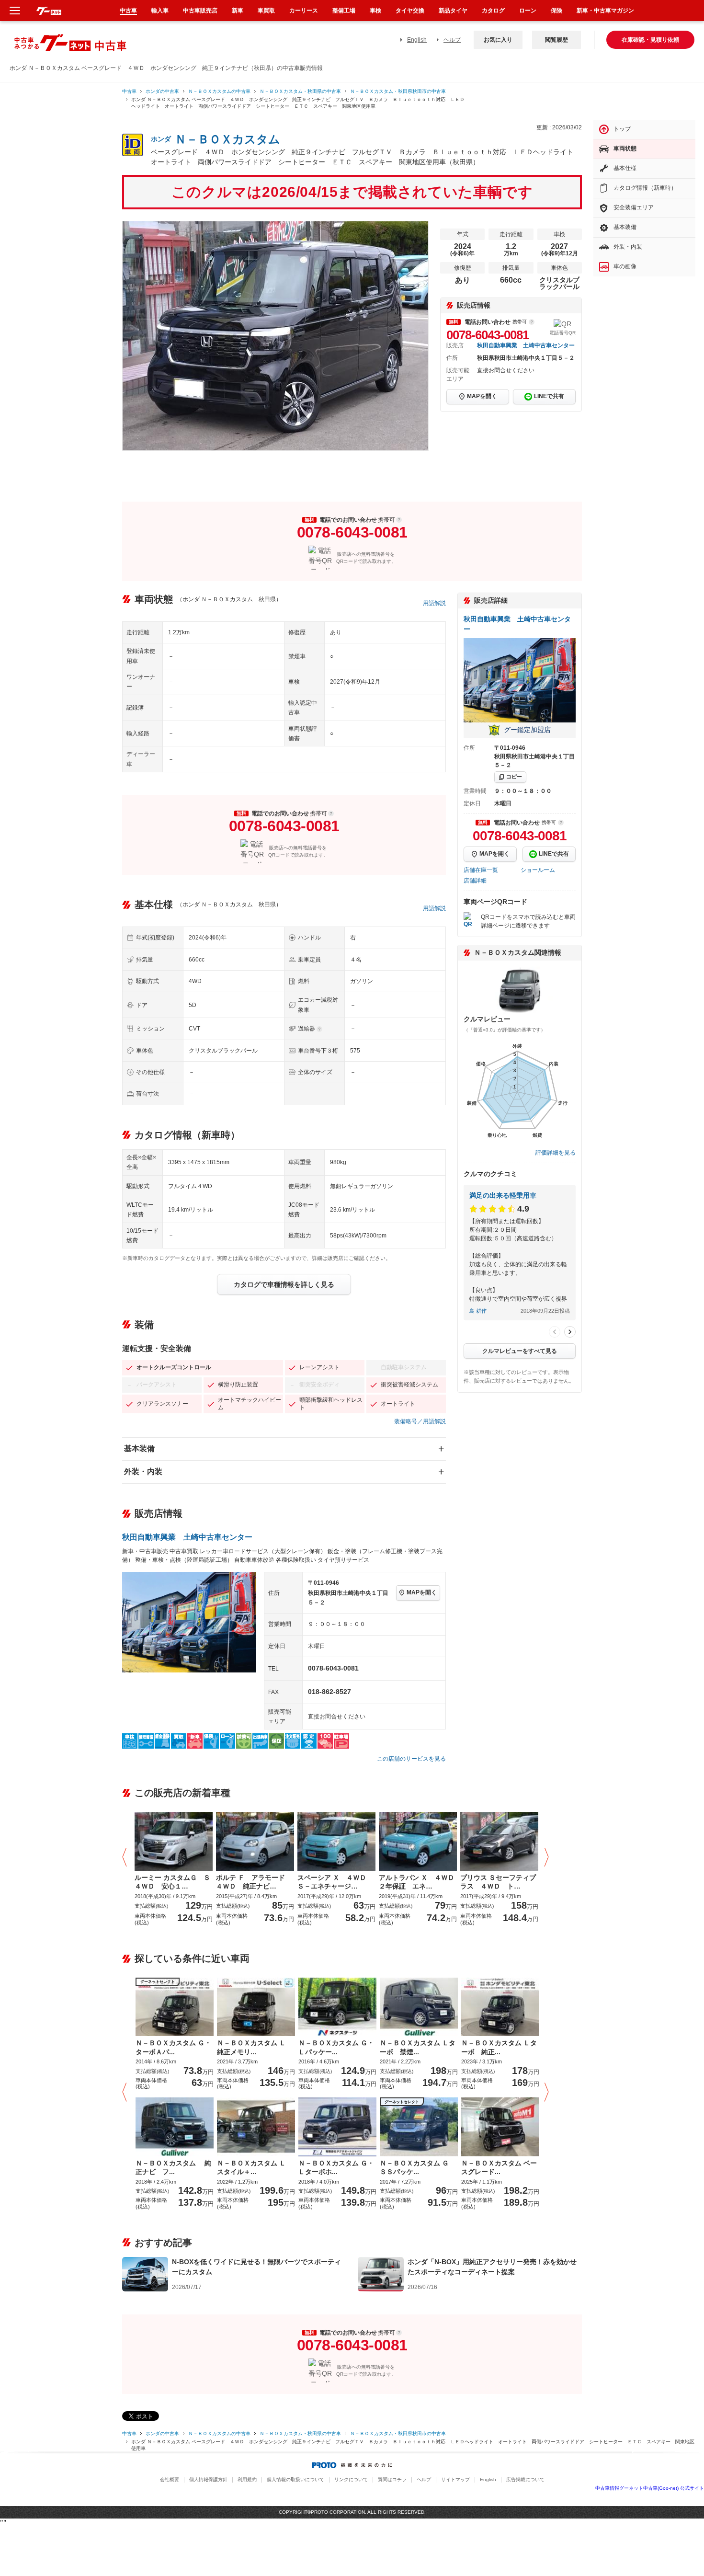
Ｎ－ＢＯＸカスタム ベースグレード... (499, 2167)
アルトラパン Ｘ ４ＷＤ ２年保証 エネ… (418, 1882)
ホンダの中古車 (162, 91)
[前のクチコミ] (555, 1332)
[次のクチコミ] (570, 1332)
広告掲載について (525, 2479)
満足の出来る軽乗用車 (503, 1195)
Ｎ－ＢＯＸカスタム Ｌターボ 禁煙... (418, 2047)
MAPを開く (482, 396)
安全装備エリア (634, 207)
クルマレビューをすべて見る (520, 1351)
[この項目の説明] (532, 322)
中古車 (129, 91)
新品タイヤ (453, 11)
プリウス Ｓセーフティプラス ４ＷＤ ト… (498, 1882)
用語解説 (434, 603)
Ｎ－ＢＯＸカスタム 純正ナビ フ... (173, 2167)
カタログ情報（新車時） (645, 188)
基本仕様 (625, 168)
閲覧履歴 (556, 40)
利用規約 (247, 2479)
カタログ (493, 11)
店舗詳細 (475, 881)
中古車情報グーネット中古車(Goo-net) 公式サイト (650, 2488)
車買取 (266, 11)
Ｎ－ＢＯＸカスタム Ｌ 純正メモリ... (255, 2047)
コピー (514, 777)
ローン (528, 11)
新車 (238, 11)
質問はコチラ (392, 2479)
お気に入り (498, 40)
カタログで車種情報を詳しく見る (284, 1284)
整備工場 (344, 11)
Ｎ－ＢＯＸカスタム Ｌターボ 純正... (499, 2047)
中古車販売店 (200, 11)
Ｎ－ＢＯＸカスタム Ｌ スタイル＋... (255, 2167)
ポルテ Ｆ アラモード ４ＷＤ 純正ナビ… (254, 1882)
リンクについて (351, 2479)
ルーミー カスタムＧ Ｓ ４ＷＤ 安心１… (174, 1882)
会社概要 (170, 2479)
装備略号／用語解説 (420, 1421)
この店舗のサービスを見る (411, 1759)
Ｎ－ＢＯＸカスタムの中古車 (219, 91)
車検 (375, 11)
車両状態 (625, 149)
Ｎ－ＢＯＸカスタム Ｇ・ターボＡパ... (173, 2047)
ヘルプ (452, 40)
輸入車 (160, 11)
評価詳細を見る (556, 1153)
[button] (127, 1858)
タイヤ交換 (410, 11)
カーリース (304, 11)
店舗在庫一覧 (481, 870)
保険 (556, 11)
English (417, 40)
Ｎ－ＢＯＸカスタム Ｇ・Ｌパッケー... (336, 2047)
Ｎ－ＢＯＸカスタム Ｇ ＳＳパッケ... (418, 2167)
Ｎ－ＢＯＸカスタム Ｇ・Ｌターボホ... (336, 2167)
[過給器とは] (319, 1029)
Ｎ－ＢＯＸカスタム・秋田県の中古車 (300, 91)
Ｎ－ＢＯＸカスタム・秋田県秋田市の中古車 (398, 91)
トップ (622, 129)
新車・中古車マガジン (605, 11)
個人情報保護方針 (208, 2479)
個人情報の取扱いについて (295, 2479)
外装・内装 (143, 1471)
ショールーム (538, 870)
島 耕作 (478, 1311)
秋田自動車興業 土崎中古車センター (526, 345)
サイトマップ (455, 2479)
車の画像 (625, 266)
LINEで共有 (549, 396)
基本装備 (139, 1448)
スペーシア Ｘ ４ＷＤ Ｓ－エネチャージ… (335, 1882)
